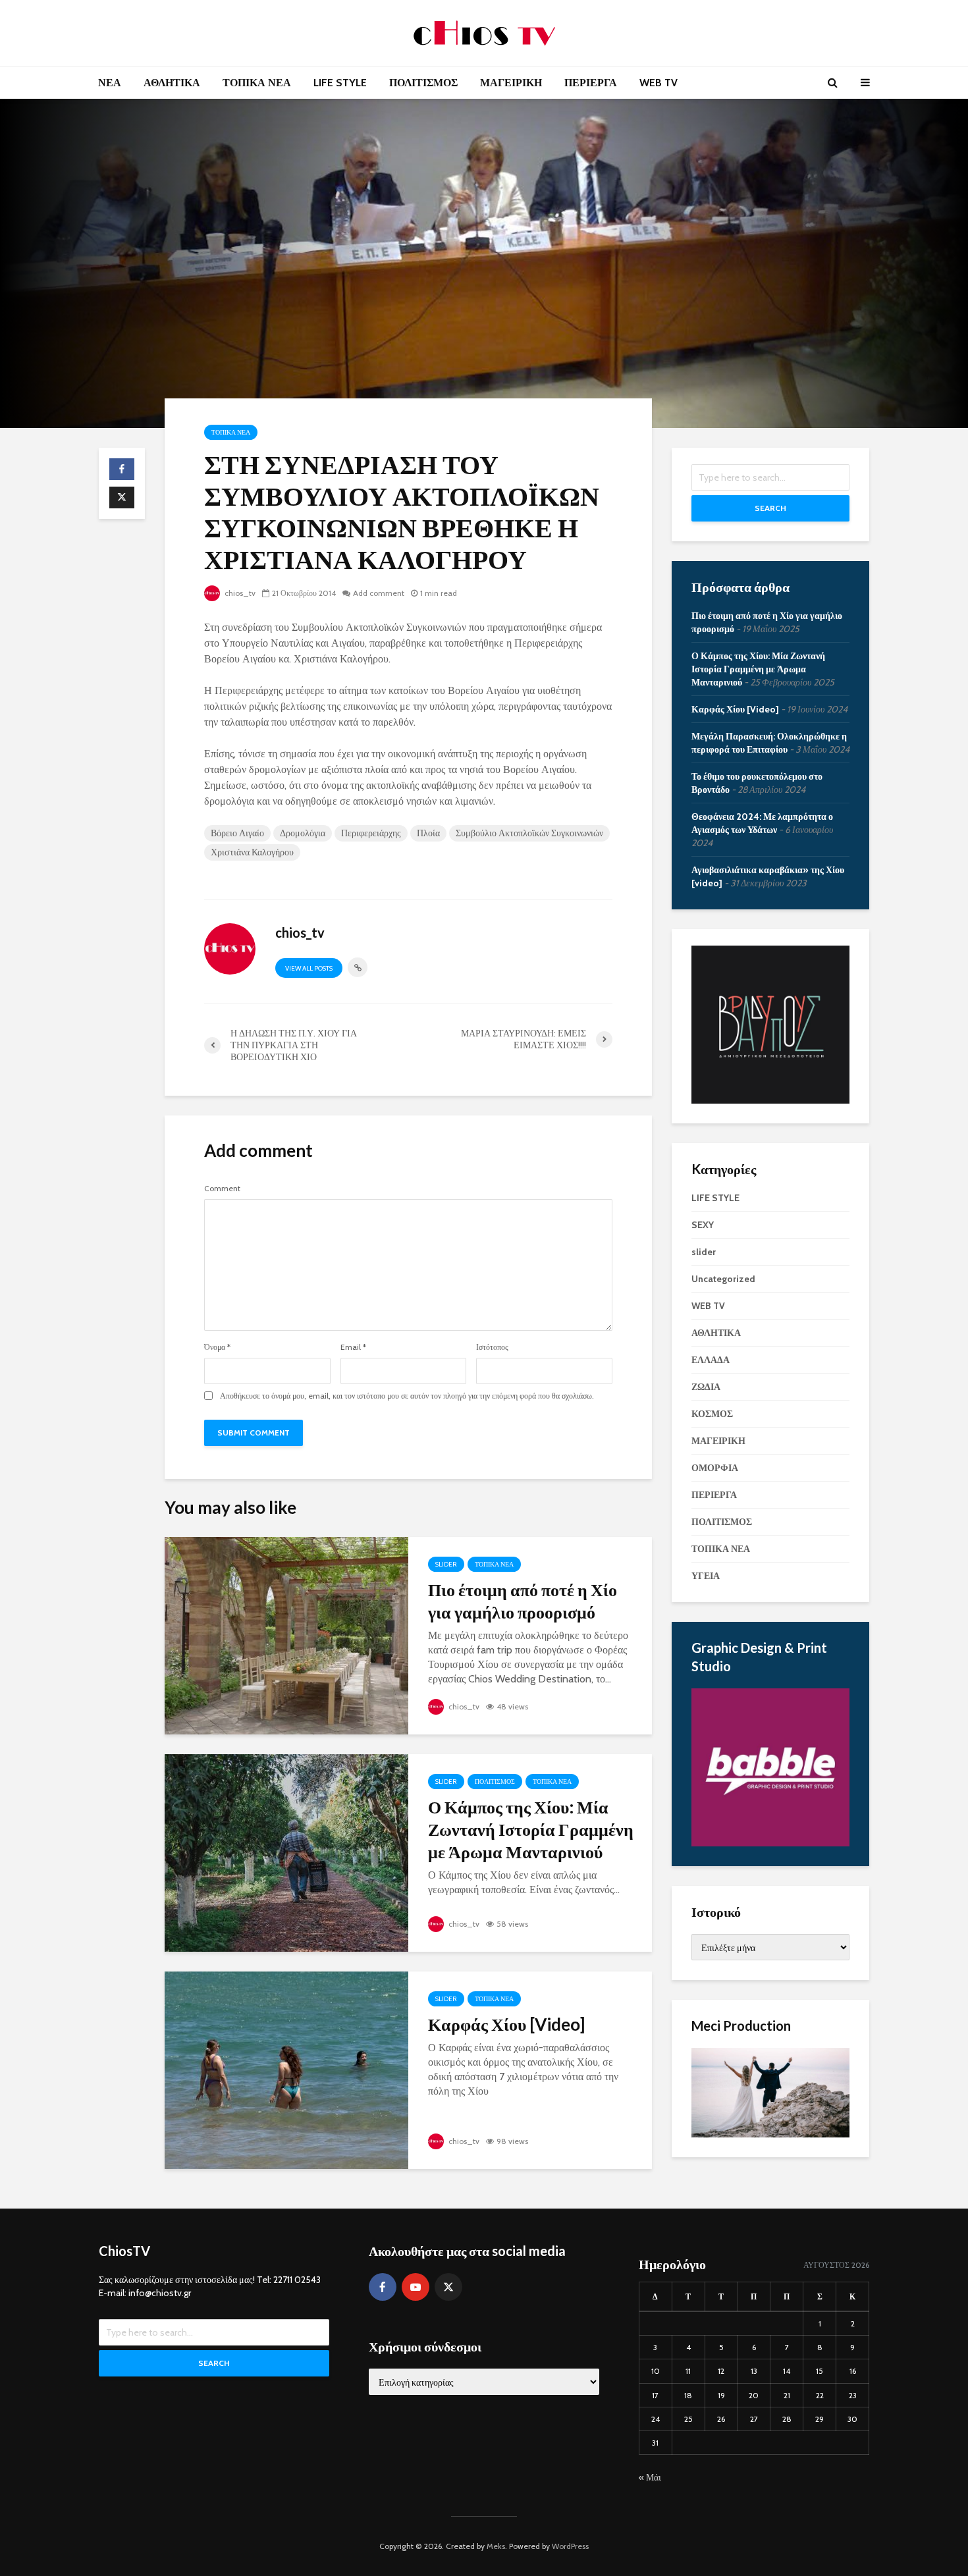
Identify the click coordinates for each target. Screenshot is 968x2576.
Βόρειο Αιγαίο (237, 833)
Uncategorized (723, 1279)
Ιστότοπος (492, 1347)
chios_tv (239, 593)
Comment (222, 1189)
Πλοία (428, 833)
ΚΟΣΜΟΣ (712, 1414)
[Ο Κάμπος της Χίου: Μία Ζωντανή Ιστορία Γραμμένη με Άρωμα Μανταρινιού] (286, 1852)
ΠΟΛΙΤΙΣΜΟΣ (423, 83)
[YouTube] (416, 2287)
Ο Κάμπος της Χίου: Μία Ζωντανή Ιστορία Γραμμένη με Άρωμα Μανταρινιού (531, 1829)
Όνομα (217, 1347)
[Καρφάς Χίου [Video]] (286, 2069)
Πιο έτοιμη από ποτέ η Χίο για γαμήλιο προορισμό (523, 1601)
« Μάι (650, 2477)
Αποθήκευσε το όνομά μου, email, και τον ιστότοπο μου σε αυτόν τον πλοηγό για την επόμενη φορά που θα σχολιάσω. (407, 1396)
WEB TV (659, 83)
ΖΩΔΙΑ (706, 1387)
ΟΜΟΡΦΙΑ (715, 1468)
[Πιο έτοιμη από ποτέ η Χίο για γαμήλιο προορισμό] (286, 1635)
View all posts (309, 968)
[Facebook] (383, 2287)
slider (446, 1564)
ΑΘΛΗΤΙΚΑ (172, 83)
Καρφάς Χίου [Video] (506, 2024)
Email (353, 1347)
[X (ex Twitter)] (448, 2287)
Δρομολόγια (303, 833)
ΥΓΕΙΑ (706, 1576)
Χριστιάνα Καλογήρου (252, 852)
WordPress (570, 2546)
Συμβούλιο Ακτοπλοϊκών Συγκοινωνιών (529, 833)
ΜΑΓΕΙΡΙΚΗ (511, 83)
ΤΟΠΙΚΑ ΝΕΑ (257, 83)
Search (770, 508)
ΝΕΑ (110, 83)
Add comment (379, 593)
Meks (496, 2546)
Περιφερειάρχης (371, 833)
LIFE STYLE (340, 83)
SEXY (703, 1225)
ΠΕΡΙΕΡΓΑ (591, 83)
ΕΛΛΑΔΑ (711, 1360)
